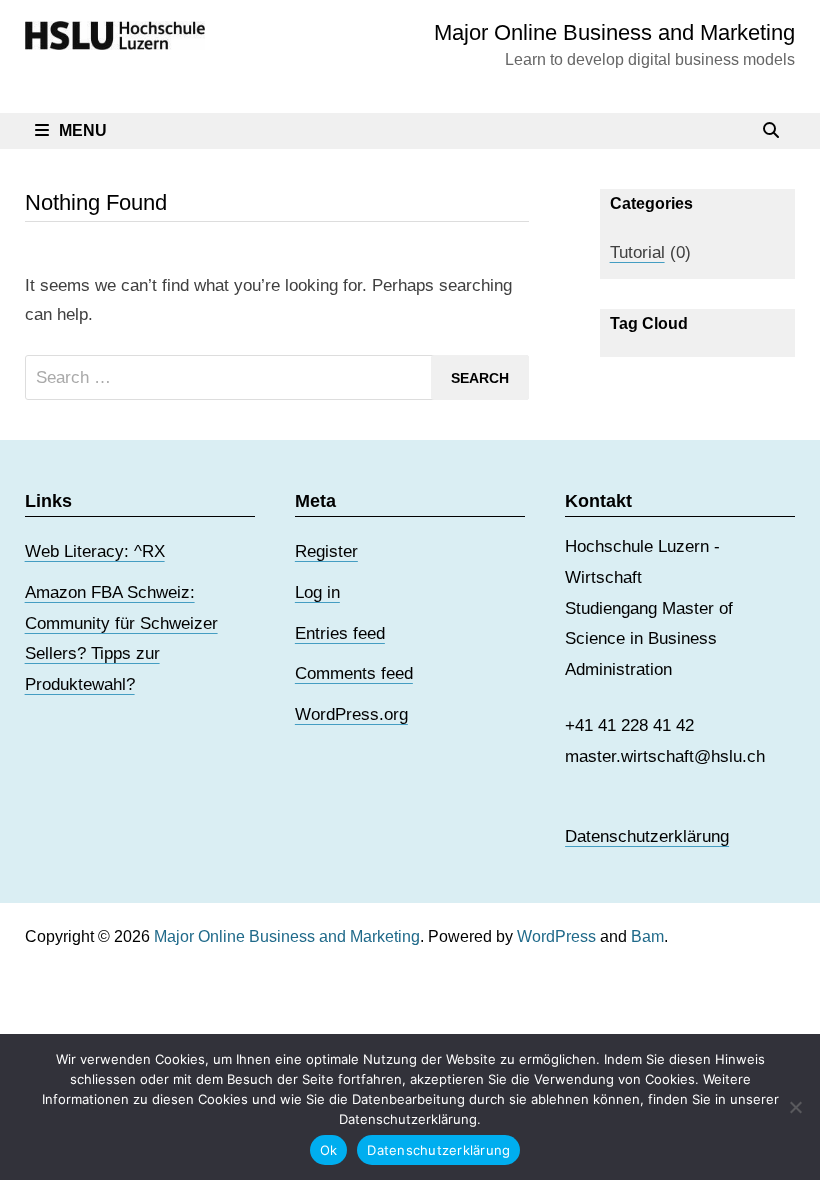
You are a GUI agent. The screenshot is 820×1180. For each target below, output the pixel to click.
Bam (647, 936)
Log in (317, 592)
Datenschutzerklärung (647, 836)
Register (326, 551)
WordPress (556, 936)
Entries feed (340, 633)
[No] (795, 1107)
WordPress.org (351, 714)
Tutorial (637, 252)
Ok (329, 1150)
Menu (83, 130)
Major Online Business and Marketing (614, 32)
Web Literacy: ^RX (95, 551)
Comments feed (354, 673)
